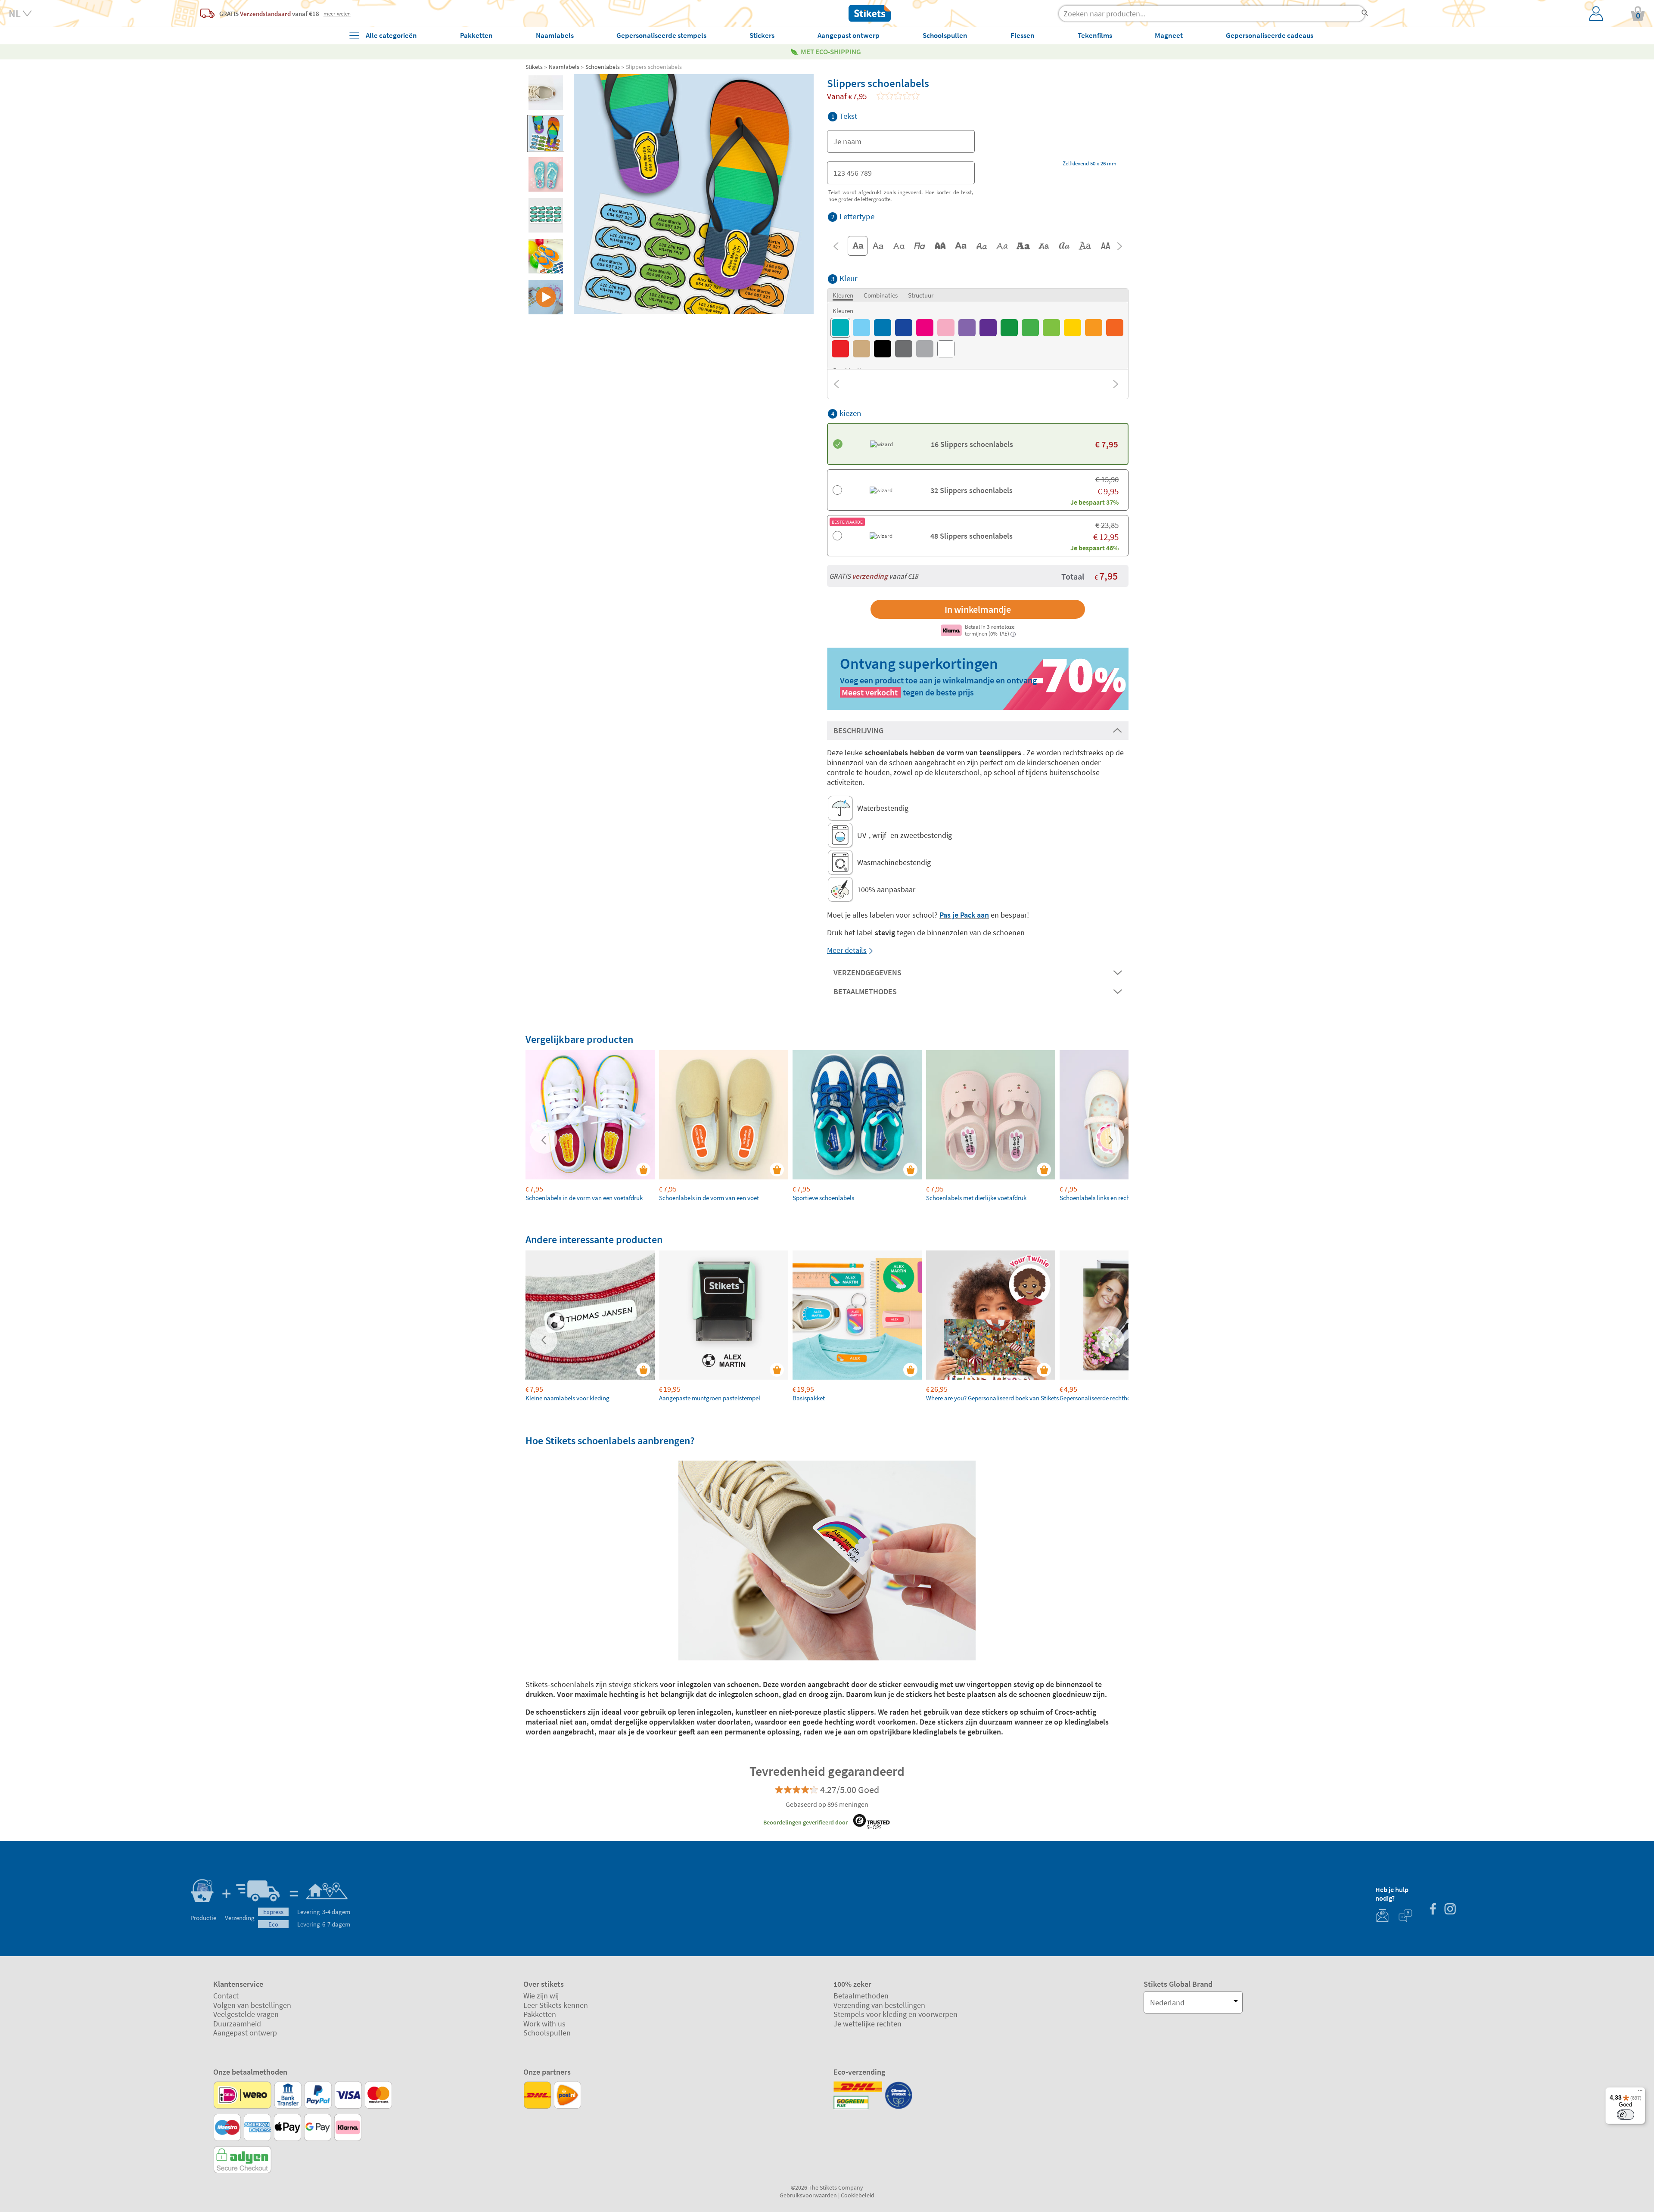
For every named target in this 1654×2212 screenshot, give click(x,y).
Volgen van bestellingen (252, 2005)
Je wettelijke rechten (867, 2024)
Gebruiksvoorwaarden (808, 2195)
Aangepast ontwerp (245, 2033)
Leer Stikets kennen (556, 2005)
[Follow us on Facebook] (1433, 1910)
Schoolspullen (547, 2033)
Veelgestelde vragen (246, 2014)
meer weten (337, 13)
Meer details (847, 950)
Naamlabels (564, 67)
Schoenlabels (603, 67)
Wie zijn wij (541, 1996)
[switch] (1626, 2115)
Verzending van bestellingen (879, 2005)
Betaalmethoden (861, 1996)
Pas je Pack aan (964, 915)
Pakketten (540, 2014)
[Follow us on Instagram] (1450, 1910)
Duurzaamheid (237, 2024)
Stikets (534, 67)
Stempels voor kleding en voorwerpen (895, 2014)
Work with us (544, 2024)
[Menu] (1640, 2092)
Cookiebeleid (858, 2195)
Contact (226, 1996)
